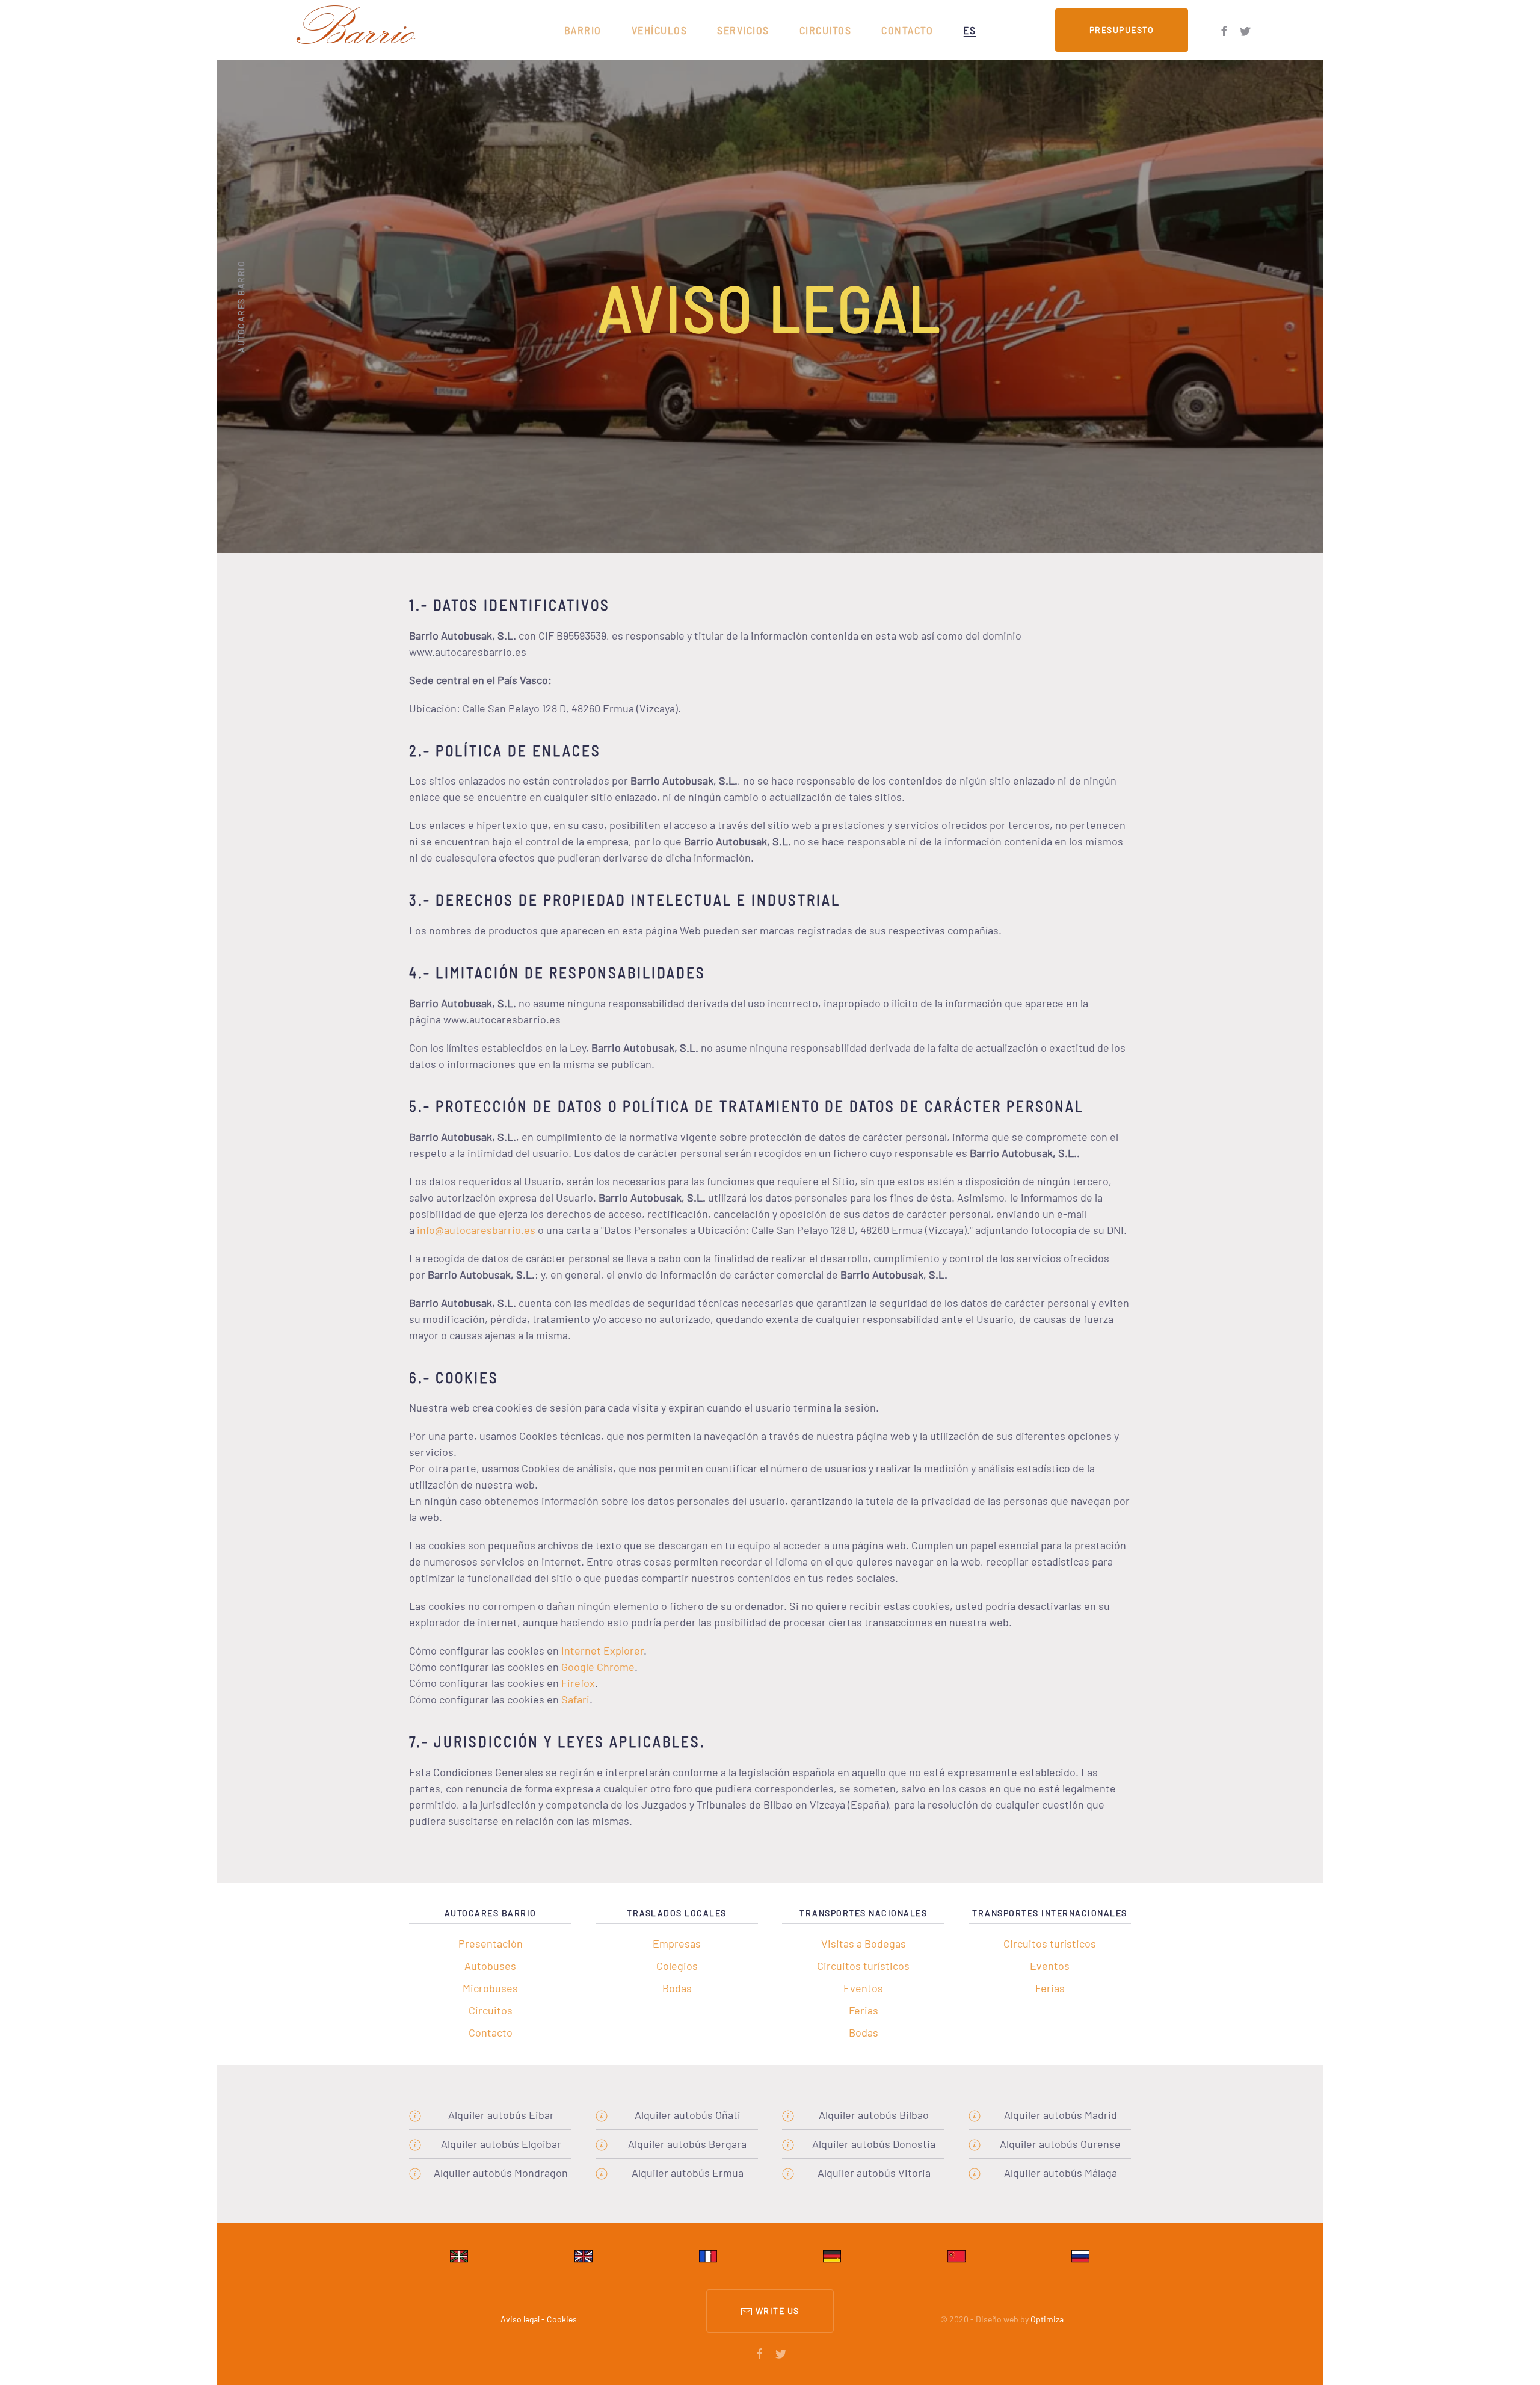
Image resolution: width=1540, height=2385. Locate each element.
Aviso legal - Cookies (539, 2319)
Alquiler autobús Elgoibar (501, 2144)
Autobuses (490, 1966)
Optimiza (1047, 2319)
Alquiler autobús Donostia (874, 2144)
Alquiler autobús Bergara (687, 2144)
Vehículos (660, 30)
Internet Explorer (602, 1650)
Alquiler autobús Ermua (688, 2173)
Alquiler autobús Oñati (688, 2115)
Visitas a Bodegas (864, 1943)
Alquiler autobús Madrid (1061, 2115)
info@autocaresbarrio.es (476, 1230)
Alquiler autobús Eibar (501, 2115)
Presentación (491, 1943)
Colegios (677, 1966)
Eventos (863, 1988)
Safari (575, 1699)
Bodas (677, 1988)
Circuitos (826, 30)
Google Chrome (598, 1667)
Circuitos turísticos (863, 1966)
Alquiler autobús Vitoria (874, 2173)
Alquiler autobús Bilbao (874, 2115)
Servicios (743, 30)
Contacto (907, 30)
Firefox (578, 1683)
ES (969, 30)
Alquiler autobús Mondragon (501, 2173)
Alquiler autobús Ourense (1060, 2144)
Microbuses (490, 1988)
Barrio (583, 30)
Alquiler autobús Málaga (1061, 2173)
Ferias (864, 2010)
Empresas (677, 1943)
